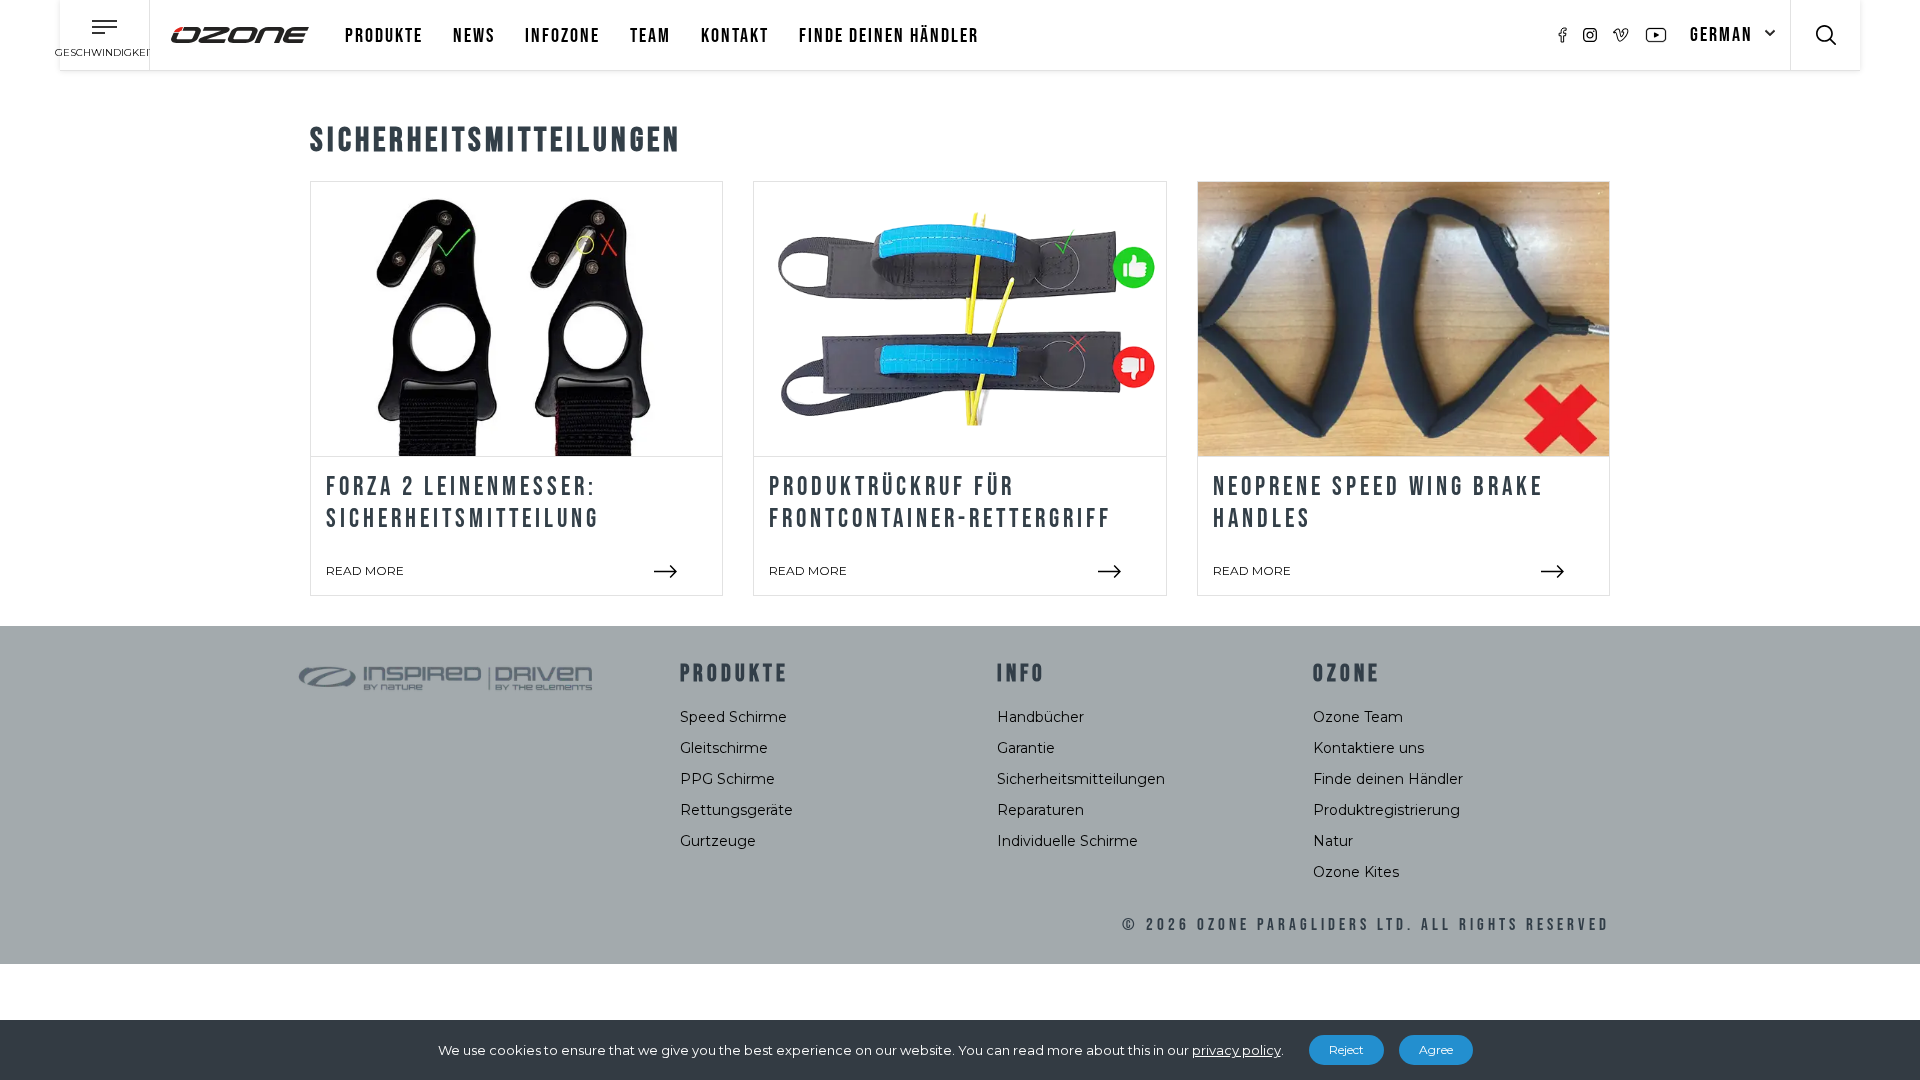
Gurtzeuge (718, 841)
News (474, 36)
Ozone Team (1358, 717)
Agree (1436, 1049)
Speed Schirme (733, 717)
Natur (1333, 841)
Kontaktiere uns (1368, 748)
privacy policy (1236, 1050)
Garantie (1026, 748)
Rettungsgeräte (736, 810)
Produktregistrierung (1386, 810)
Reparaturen (1040, 810)
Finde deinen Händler (889, 36)
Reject (1346, 1049)
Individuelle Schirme (1067, 841)
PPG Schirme (727, 779)
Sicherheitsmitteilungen (1081, 779)
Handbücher (1040, 717)
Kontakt (735, 36)
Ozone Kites (1356, 872)
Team (650, 36)
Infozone (562, 36)
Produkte (384, 36)
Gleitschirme (724, 748)
